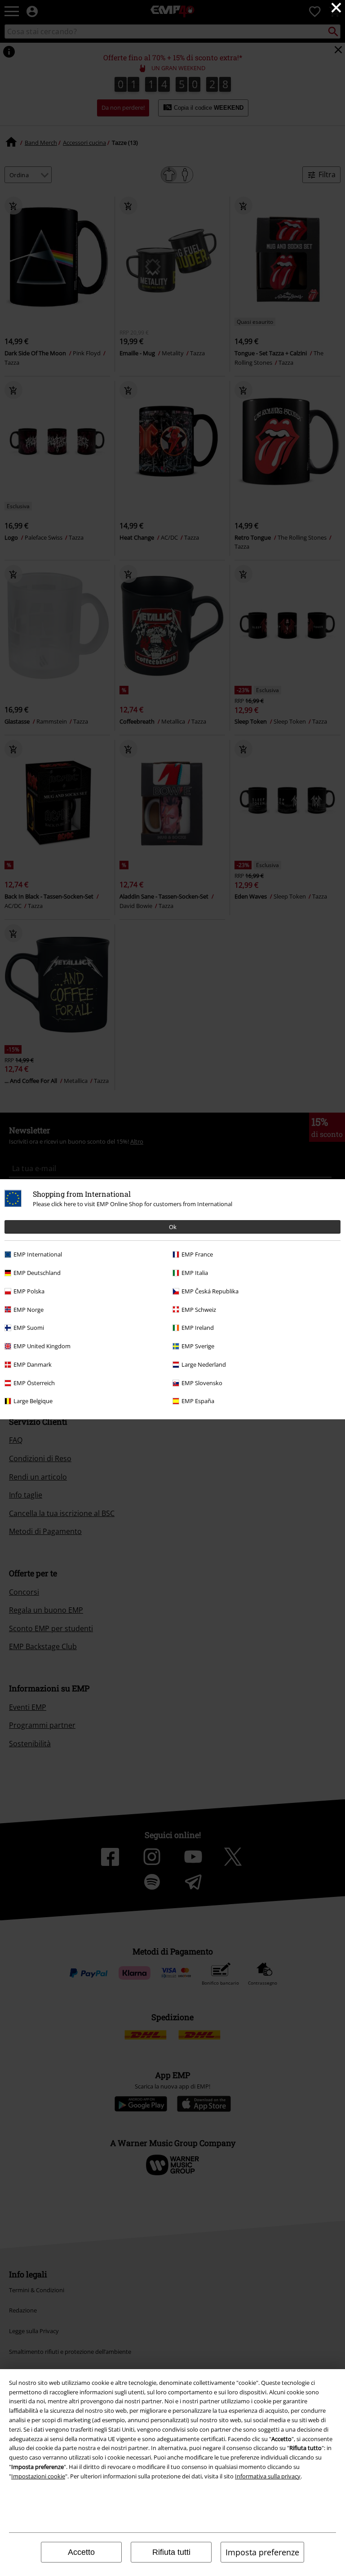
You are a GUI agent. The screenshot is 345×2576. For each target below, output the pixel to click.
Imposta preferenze (262, 2552)
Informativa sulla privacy (268, 2476)
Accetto (81, 2552)
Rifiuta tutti (171, 2552)
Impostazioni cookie (38, 2476)
